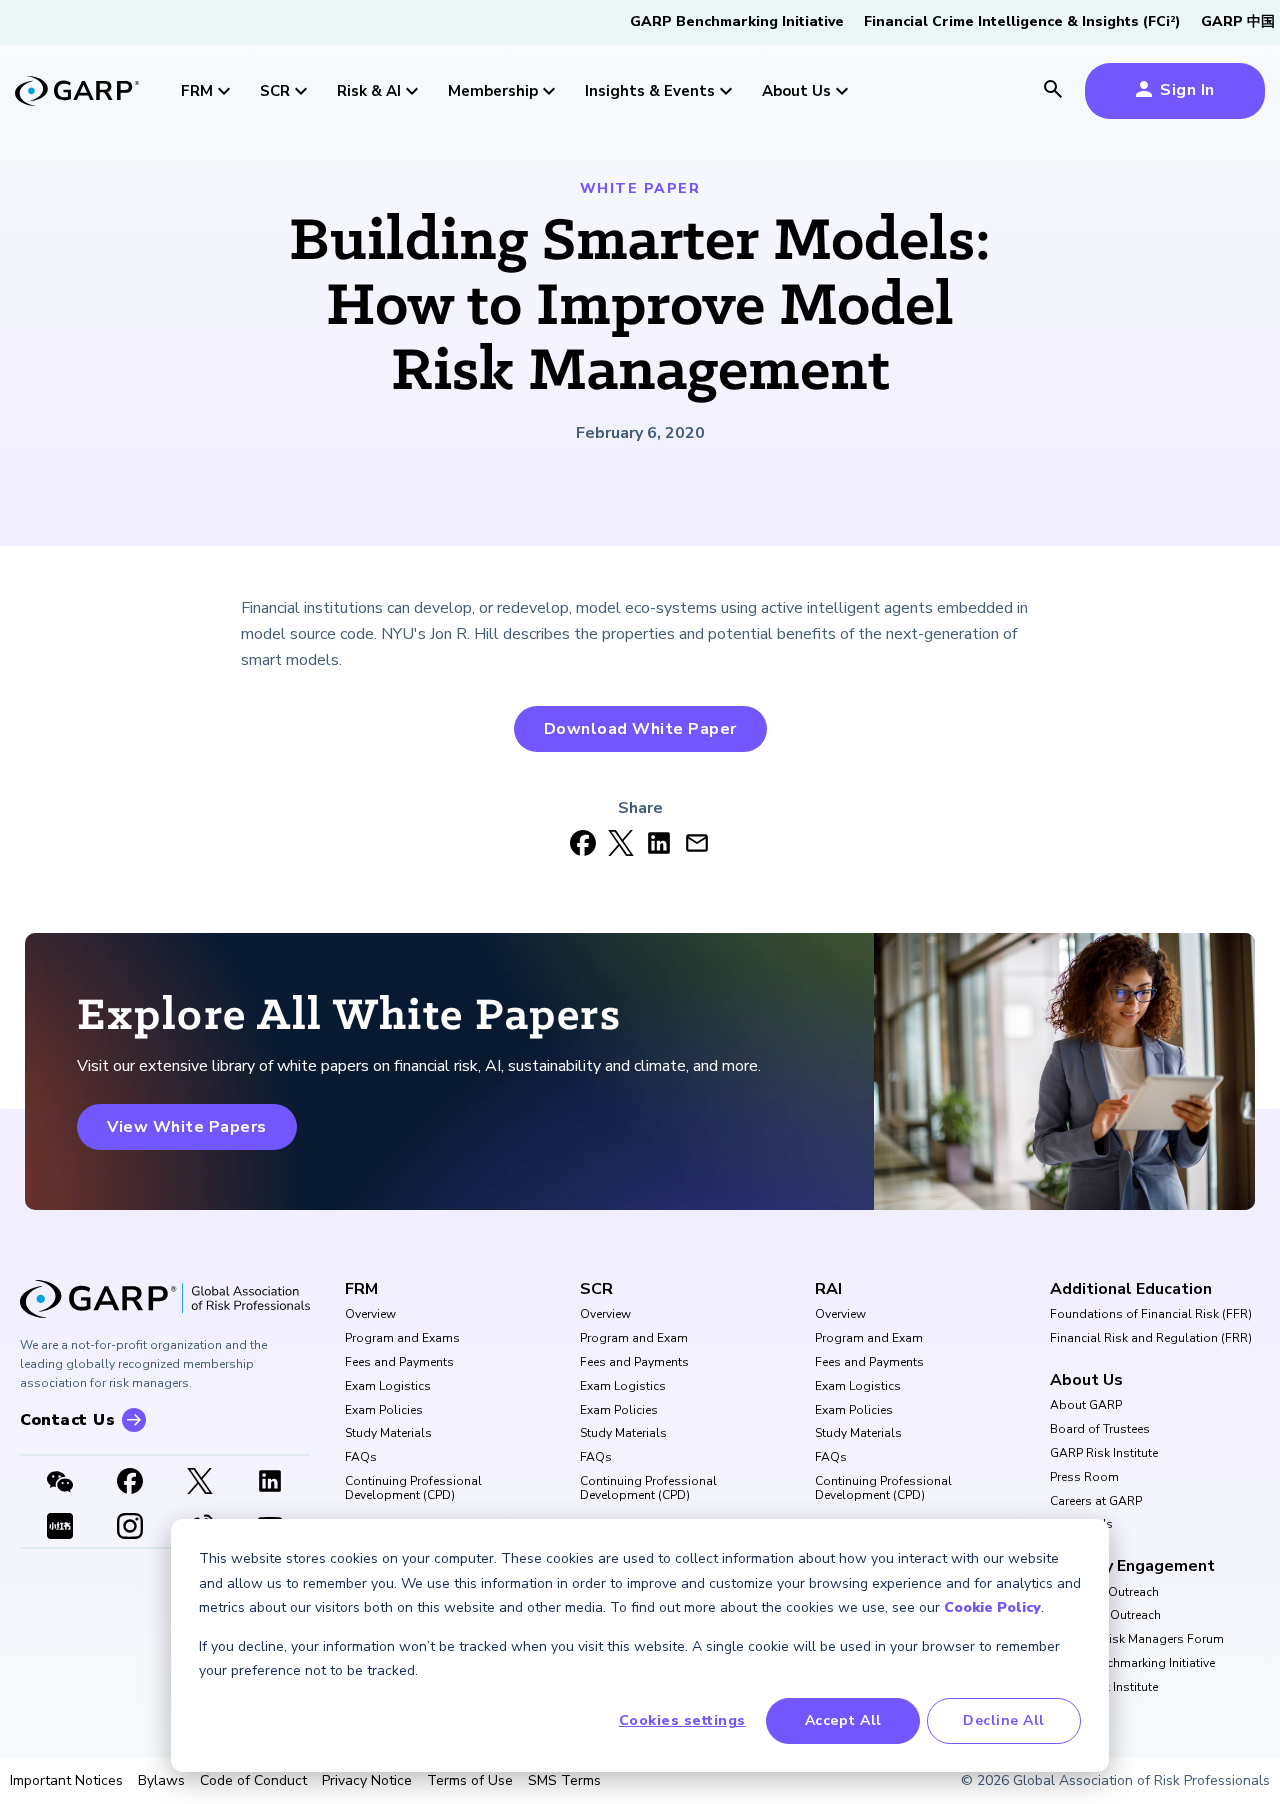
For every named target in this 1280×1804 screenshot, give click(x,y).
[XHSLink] (60, 1528)
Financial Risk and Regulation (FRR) (1151, 1339)
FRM (361, 1289)
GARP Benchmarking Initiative (737, 21)
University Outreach (1104, 1593)
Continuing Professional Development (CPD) (413, 1489)
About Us (1086, 1380)
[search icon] (1053, 91)
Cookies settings (682, 1720)
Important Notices (66, 1781)
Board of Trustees (1100, 1430)
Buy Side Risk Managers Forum (1137, 1640)
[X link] (200, 1483)
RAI (828, 1289)
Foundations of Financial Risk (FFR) (1151, 1315)
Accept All (843, 1720)
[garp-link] (77, 93)
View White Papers (187, 1127)
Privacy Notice (367, 1781)
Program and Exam (634, 1339)
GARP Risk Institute (1104, 1454)
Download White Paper (640, 729)
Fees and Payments (399, 1363)
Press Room (1084, 1478)
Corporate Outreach (1105, 1616)
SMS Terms (564, 1781)
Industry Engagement (1132, 1566)
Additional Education (1131, 1289)
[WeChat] (60, 1483)
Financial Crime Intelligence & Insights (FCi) (1022, 21)
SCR (596, 1289)
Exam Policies (384, 1411)
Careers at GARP (1096, 1502)
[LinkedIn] (270, 1483)
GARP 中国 (1238, 21)
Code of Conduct (253, 1781)
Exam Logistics (388, 1387)
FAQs (361, 1458)
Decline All (1004, 1720)
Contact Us (1081, 1525)
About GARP (1086, 1406)
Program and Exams (402, 1339)
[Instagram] (130, 1528)
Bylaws (161, 1781)
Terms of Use (470, 1781)
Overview (370, 1315)
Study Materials (388, 1434)
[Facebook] (130, 1483)
